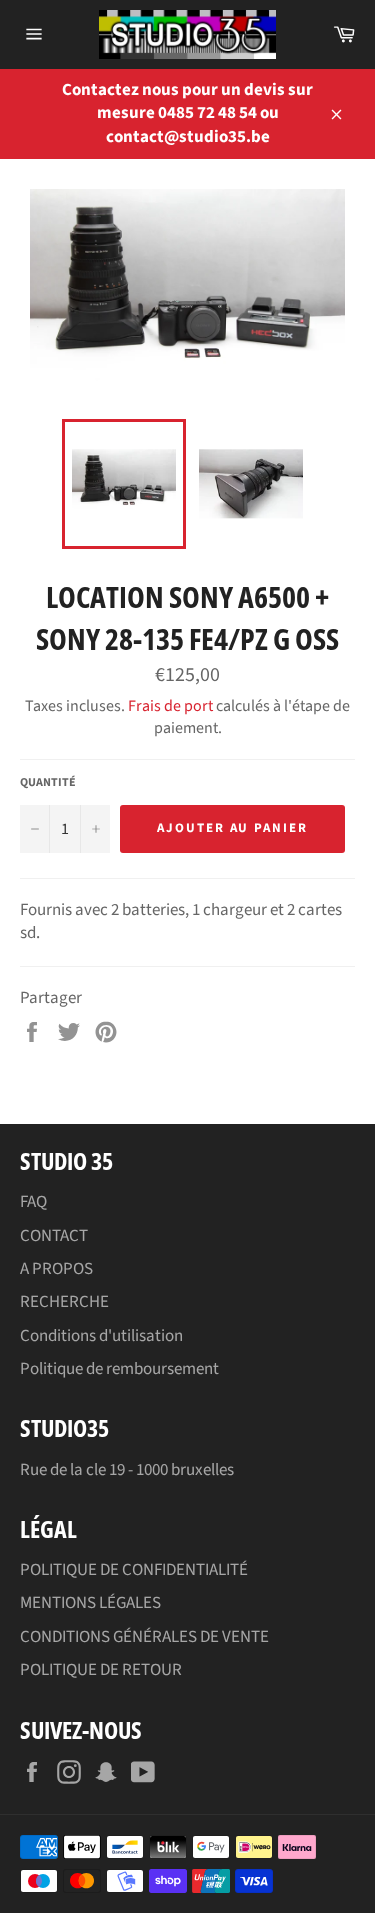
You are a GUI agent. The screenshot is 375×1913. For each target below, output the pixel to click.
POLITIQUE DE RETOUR (101, 1670)
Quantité (48, 783)
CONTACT (54, 1236)
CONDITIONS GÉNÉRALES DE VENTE (144, 1637)
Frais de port (170, 706)
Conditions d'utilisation (101, 1336)
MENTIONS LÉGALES (90, 1603)
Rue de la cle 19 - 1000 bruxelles (127, 1470)
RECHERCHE (64, 1302)
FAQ (33, 1202)
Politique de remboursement (119, 1369)
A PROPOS (56, 1269)
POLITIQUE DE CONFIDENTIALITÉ (134, 1570)
